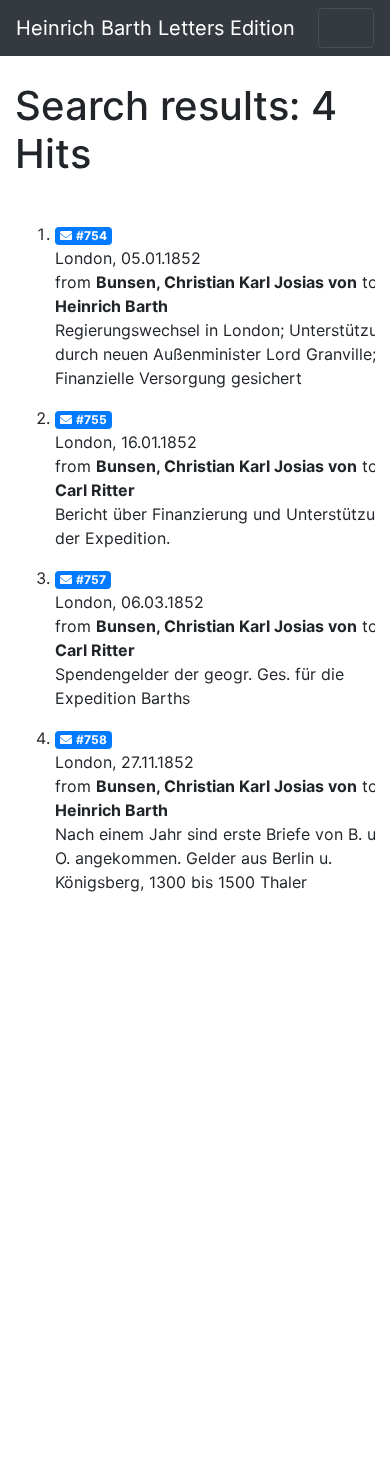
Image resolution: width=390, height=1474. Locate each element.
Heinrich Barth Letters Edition (155, 28)
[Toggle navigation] (346, 28)
